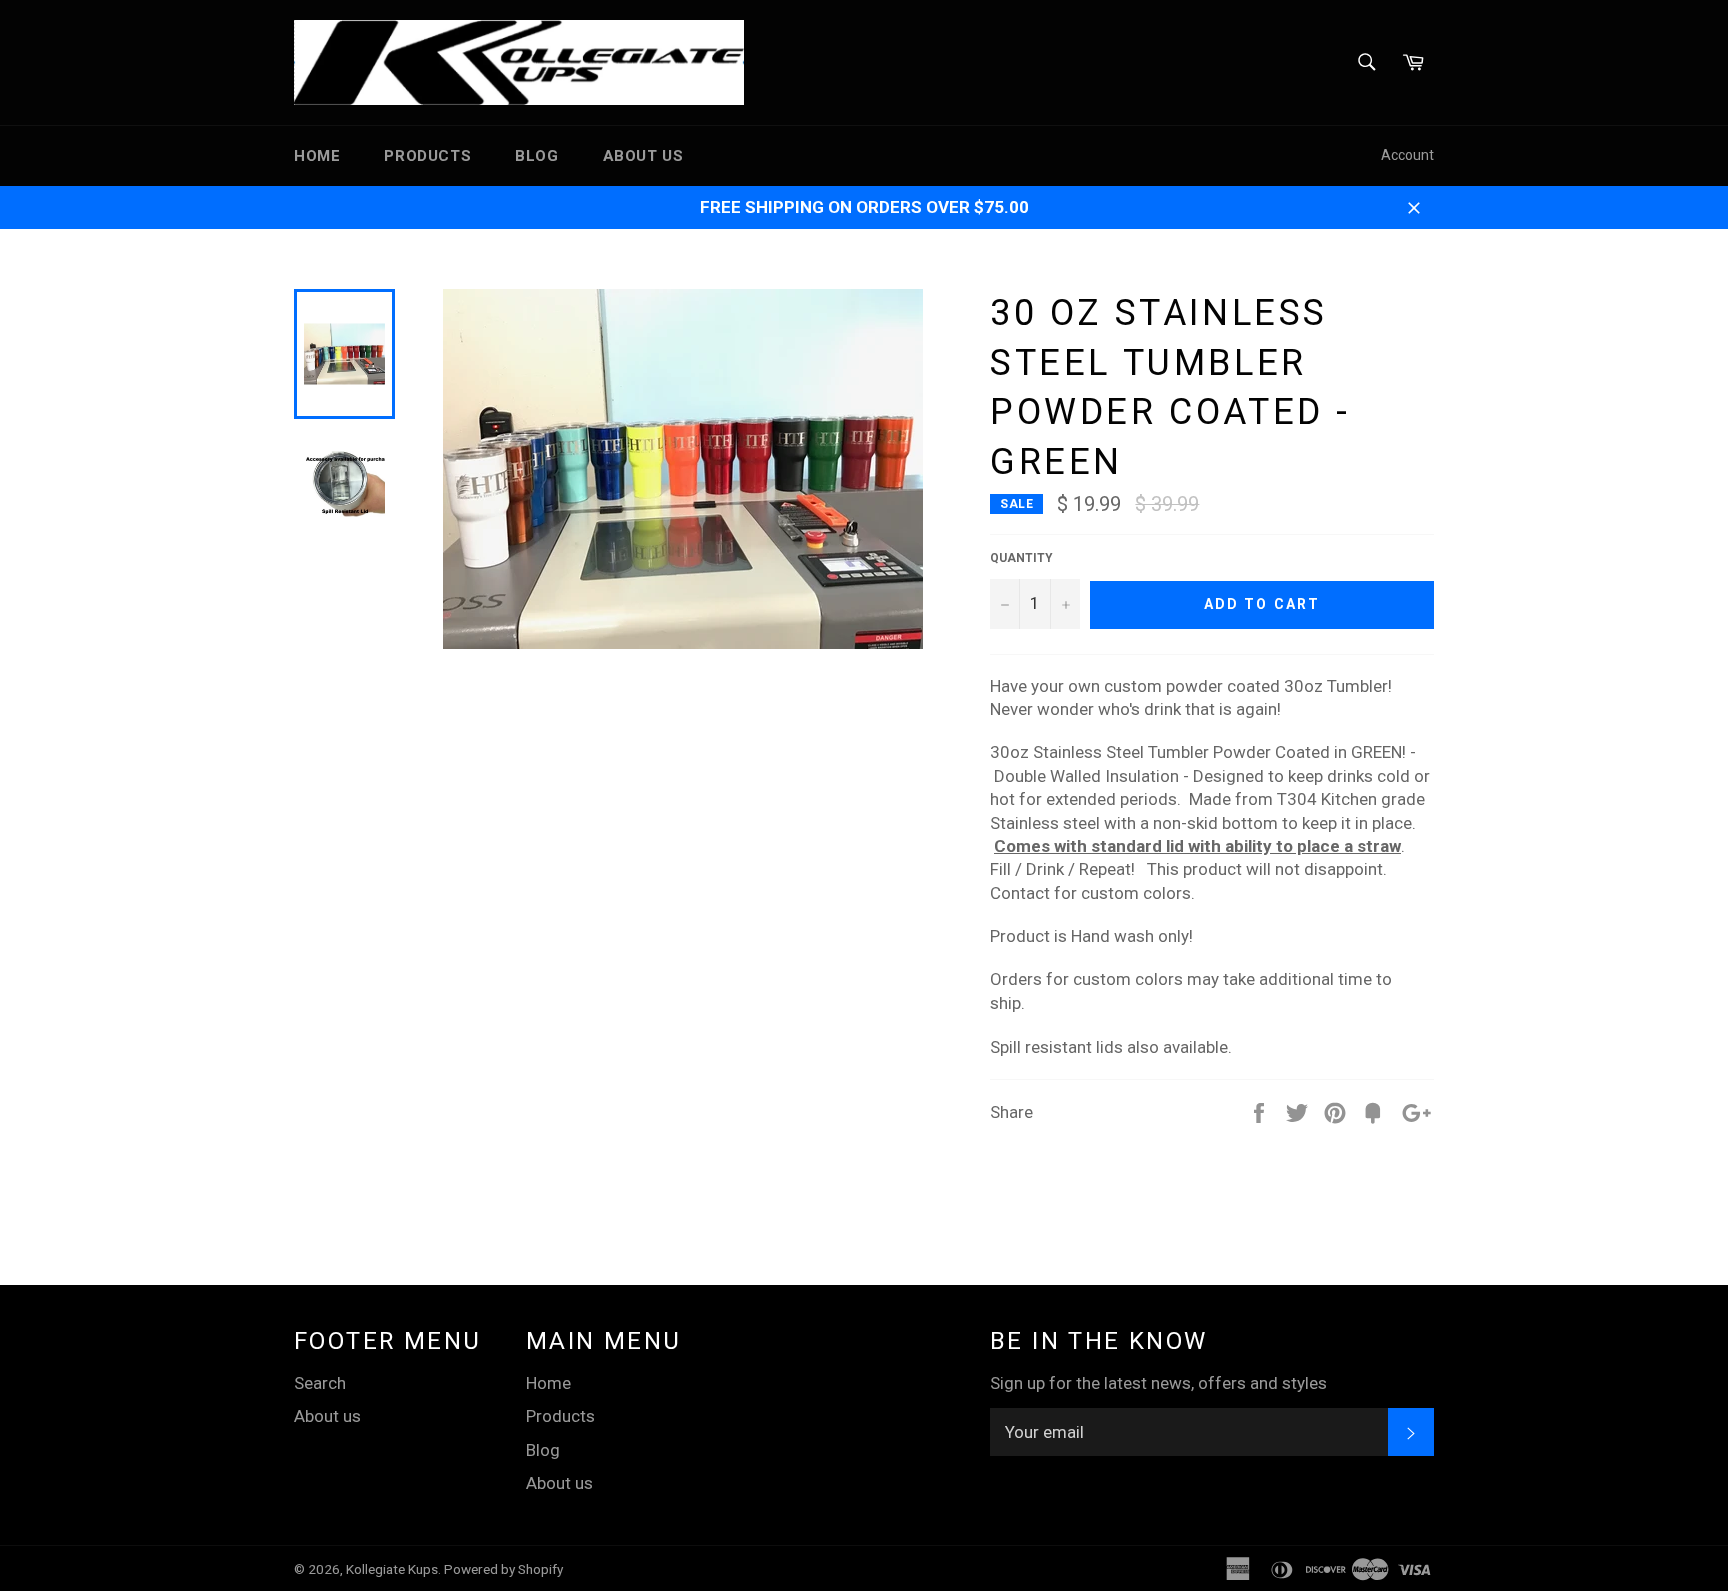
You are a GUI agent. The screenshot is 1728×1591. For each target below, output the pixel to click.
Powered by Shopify (503, 1569)
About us (643, 156)
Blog (536, 156)
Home (317, 156)
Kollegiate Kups (392, 1569)
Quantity (1021, 558)
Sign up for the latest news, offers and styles (1158, 1383)
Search (320, 1383)
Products (427, 156)
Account (1407, 155)
